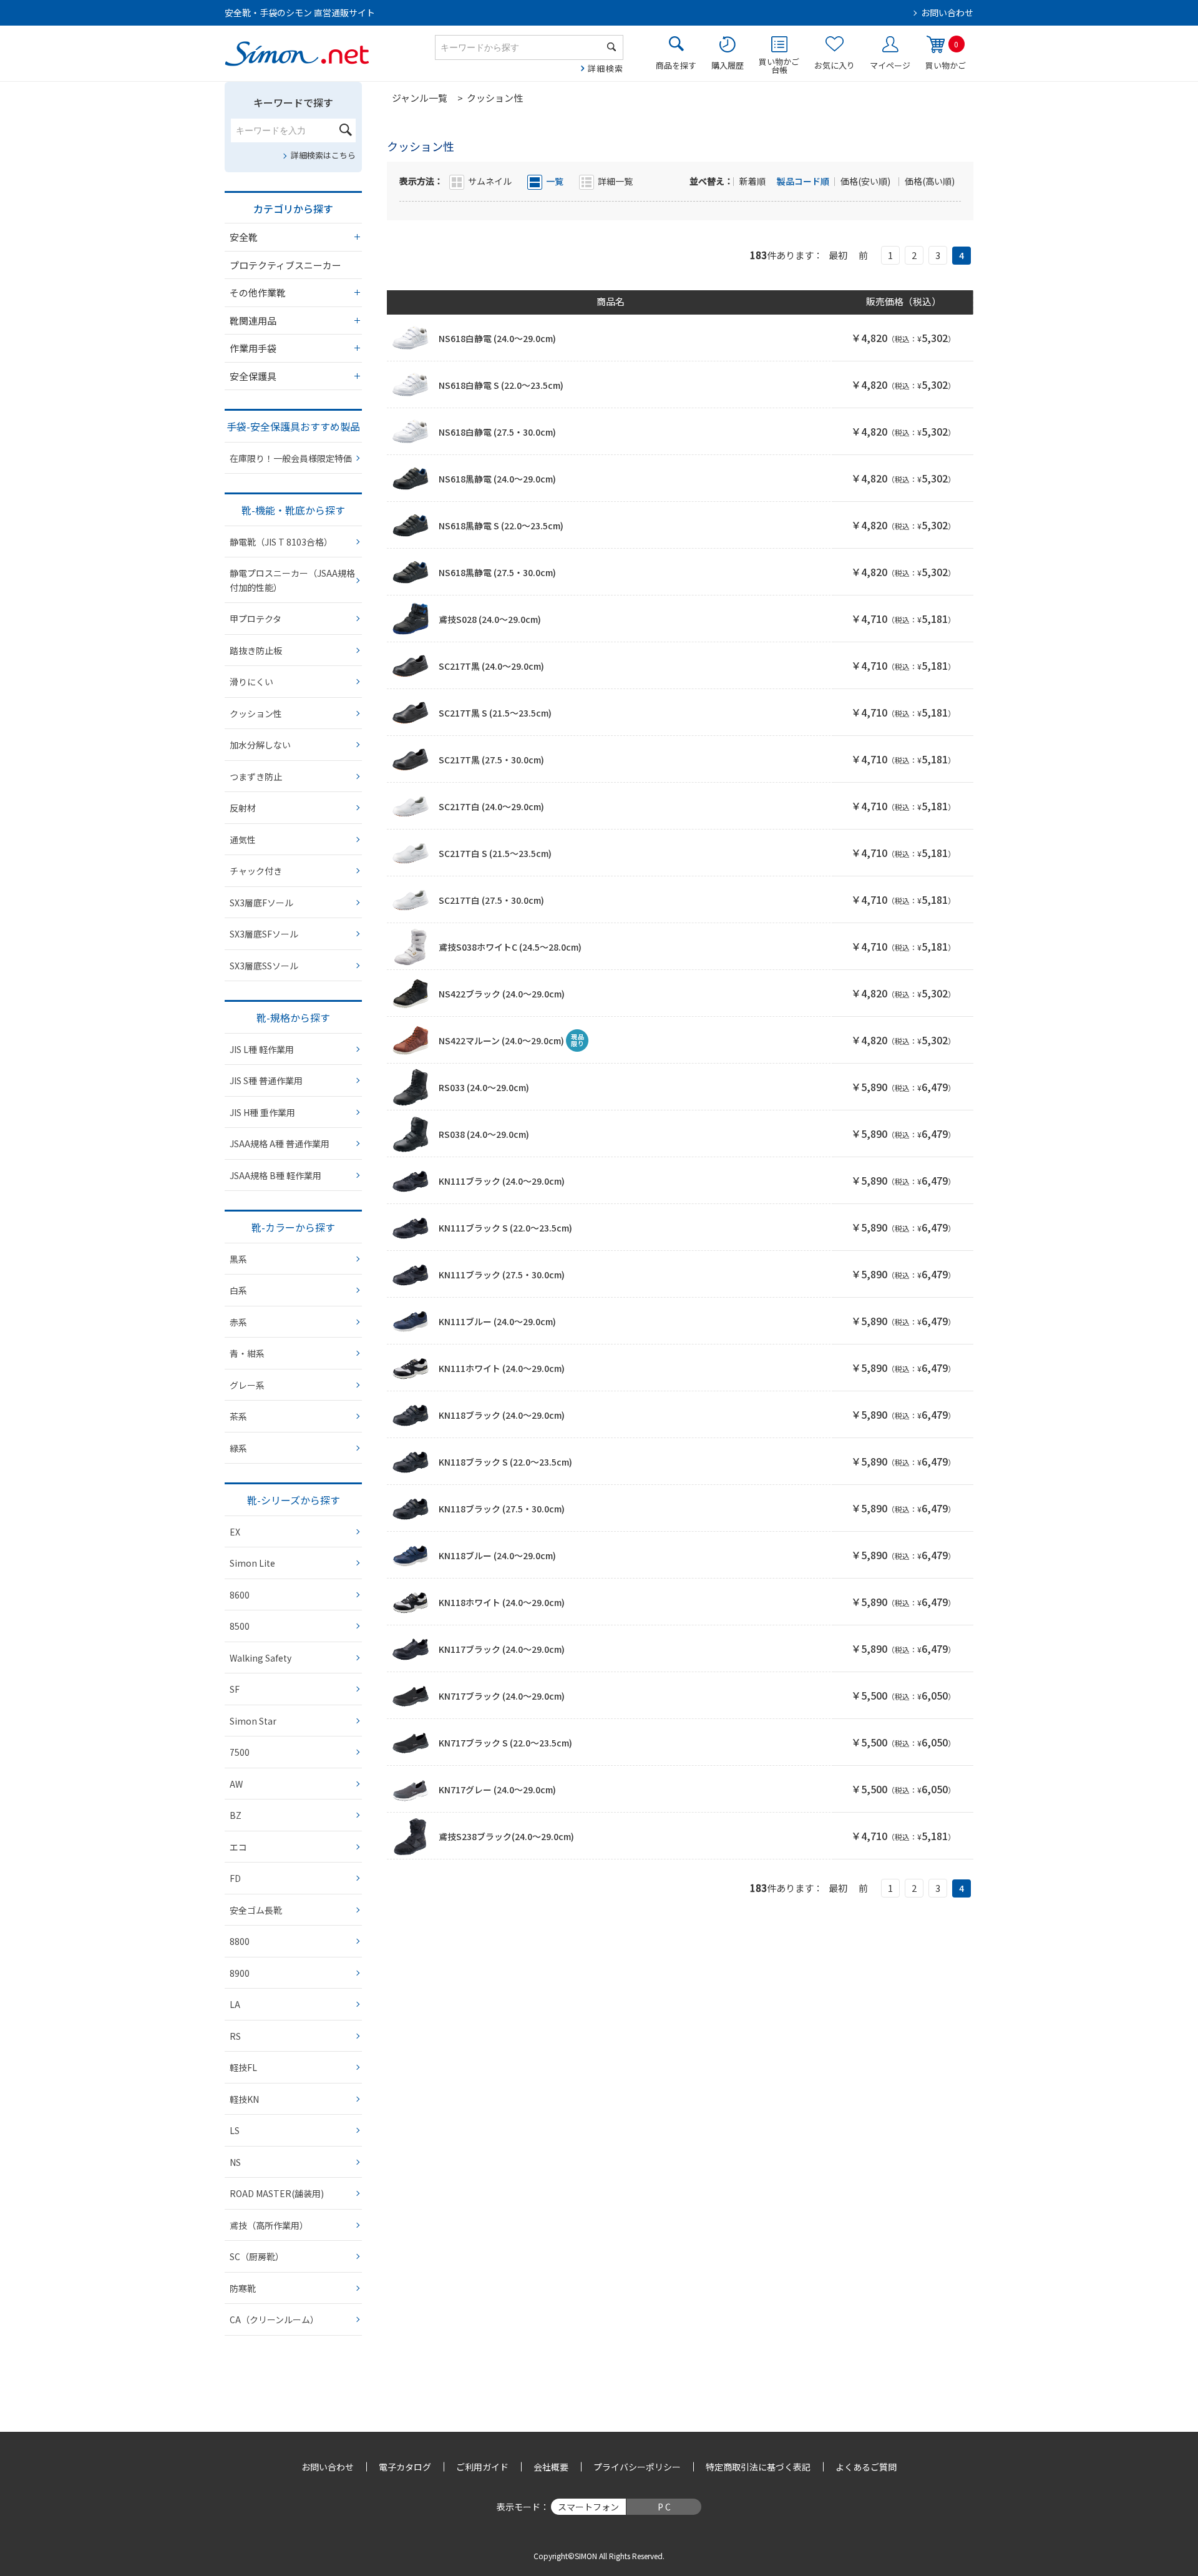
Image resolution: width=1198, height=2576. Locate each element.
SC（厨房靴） (257, 2256)
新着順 (753, 181)
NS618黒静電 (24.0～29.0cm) (497, 479)
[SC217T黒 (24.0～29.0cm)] (411, 666)
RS (235, 2036)
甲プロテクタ (256, 619)
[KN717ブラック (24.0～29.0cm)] (411, 1696)
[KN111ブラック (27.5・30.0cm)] (411, 1275)
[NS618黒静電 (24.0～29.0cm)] (411, 479)
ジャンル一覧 (420, 98)
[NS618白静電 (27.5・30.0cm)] (411, 432)
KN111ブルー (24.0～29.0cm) (497, 1321)
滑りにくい (251, 682)
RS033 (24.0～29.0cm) (484, 1087)
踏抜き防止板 (256, 650)
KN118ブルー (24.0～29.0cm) (497, 1555)
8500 (240, 1626)
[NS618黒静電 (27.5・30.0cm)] (411, 572)
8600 (240, 1595)
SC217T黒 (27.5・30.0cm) (491, 760)
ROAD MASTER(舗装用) (277, 2193)
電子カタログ (405, 2467)
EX (235, 1532)
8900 (240, 1973)
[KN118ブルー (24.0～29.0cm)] (411, 1555)
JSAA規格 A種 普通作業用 (280, 1144)
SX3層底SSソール (264, 966)
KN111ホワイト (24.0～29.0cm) (502, 1368)
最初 (838, 255)
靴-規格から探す (293, 1017)
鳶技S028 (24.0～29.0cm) (490, 619)
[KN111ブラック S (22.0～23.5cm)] (411, 1228)
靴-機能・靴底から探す (293, 510)
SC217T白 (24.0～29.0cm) (491, 806)
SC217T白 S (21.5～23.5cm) (495, 853)
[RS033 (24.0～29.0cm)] (411, 1087)
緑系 (238, 1448)
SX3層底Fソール (261, 903)
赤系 (238, 1322)
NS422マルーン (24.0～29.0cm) (501, 1041)
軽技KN (244, 2099)
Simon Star (253, 1721)
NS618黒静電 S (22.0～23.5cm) (501, 526)
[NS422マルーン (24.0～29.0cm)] (411, 1041)
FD (235, 1878)
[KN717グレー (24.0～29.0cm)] (411, 1790)
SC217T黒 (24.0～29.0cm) (491, 666)
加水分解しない (260, 745)
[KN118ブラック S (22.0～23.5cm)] (411, 1462)
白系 (238, 1290)
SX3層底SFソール (264, 934)
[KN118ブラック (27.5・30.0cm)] (411, 1509)
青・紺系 (247, 1353)
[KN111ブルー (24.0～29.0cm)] (411, 1321)
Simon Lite (252, 1563)
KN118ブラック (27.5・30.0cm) (502, 1509)
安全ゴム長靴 (256, 1910)
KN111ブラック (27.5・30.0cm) (502, 1275)
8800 (240, 1941)
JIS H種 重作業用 (262, 1112)
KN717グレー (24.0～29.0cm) (497, 1790)
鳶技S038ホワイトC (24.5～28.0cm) (510, 947)
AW (236, 1784)
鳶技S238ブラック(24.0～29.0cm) (506, 1836)
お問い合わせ (947, 12)
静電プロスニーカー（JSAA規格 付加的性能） (292, 580)
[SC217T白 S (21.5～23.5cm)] (411, 853)
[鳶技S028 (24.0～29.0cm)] (411, 619)
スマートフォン (588, 2507)
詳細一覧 (615, 181)
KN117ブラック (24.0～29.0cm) (502, 1649)
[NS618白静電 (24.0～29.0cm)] (411, 338)
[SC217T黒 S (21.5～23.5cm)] (411, 713)
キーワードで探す (293, 102)
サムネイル (490, 181)
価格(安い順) (866, 181)
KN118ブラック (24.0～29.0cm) (502, 1415)
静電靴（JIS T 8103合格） (281, 542)
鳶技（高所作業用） (269, 2225)
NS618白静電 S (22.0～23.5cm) (501, 385)
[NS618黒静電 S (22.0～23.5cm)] (411, 526)
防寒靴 (243, 2288)
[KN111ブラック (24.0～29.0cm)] (411, 1181)
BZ (236, 1815)
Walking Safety (261, 1658)
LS (235, 2130)
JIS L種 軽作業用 (262, 1049)
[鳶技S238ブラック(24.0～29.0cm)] (411, 1836)
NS (235, 2162)
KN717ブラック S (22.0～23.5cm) (505, 1743)
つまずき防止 (256, 776)
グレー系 (247, 1385)
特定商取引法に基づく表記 (758, 2467)
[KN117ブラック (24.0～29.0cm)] (411, 1649)
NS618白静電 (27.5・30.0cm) (497, 432)
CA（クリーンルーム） (274, 2319)
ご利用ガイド (482, 2467)
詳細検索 (606, 68)
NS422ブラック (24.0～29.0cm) (502, 994)
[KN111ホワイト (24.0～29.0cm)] (411, 1368)
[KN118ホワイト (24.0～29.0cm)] (411, 1602)
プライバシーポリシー (637, 2467)
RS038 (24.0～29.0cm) (484, 1134)
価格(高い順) (930, 181)
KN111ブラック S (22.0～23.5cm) (505, 1228)
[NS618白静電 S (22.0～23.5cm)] (411, 385)
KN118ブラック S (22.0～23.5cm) (505, 1462)
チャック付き (256, 871)
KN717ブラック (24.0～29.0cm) (502, 1696)
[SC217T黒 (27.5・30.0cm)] (411, 760)
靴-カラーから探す (293, 1227)
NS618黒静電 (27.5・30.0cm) (497, 572)
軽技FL (243, 2067)
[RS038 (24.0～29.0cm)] (411, 1134)
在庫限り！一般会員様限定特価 (291, 458)
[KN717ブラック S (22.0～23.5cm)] (411, 1743)
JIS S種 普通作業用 (266, 1080)
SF (235, 1689)
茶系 (238, 1416)
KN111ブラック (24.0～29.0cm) (502, 1181)
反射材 (243, 808)
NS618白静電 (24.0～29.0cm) (497, 338)
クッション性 (256, 713)
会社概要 (551, 2467)
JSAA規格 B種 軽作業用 (275, 1175)
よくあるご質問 (866, 2467)
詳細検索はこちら (323, 155)
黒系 (238, 1259)
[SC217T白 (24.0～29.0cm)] (411, 806)
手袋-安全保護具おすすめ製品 (293, 426)
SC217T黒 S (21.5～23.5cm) (495, 713)
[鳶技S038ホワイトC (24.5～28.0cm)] (411, 947)
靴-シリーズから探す (294, 1500)
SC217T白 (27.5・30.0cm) (491, 900)
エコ (238, 1847)
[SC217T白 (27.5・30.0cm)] (411, 900)
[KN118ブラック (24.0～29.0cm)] (411, 1415)
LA (235, 2004)
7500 (240, 1752)
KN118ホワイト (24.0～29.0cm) (502, 1602)
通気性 (243, 840)
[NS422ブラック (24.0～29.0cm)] (411, 994)
